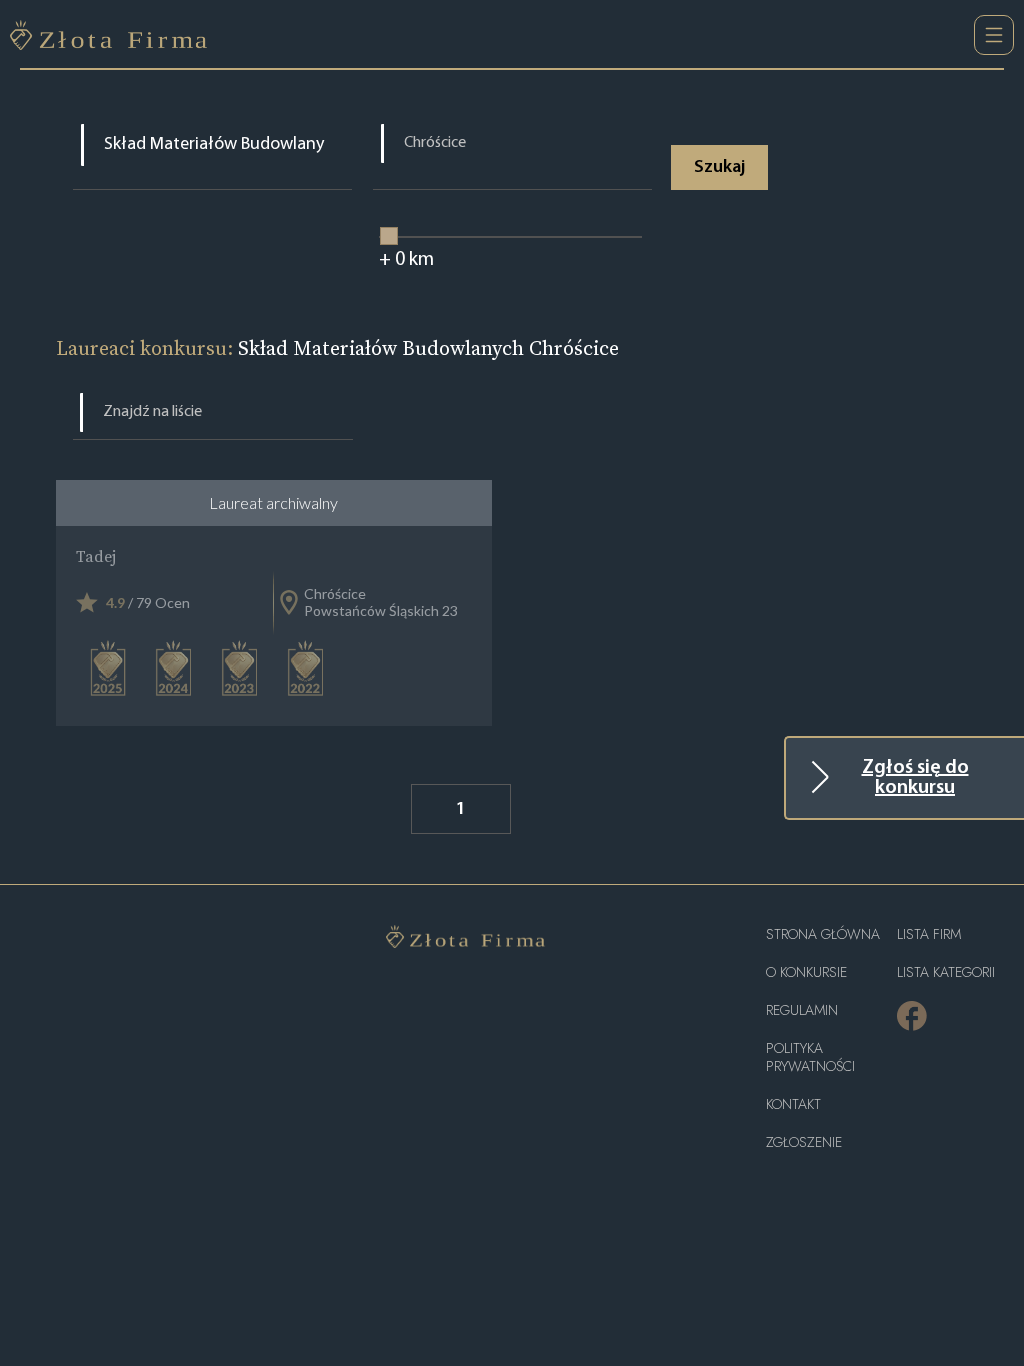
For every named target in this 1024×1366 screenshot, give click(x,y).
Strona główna (823, 934)
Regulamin (802, 1010)
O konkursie (806, 972)
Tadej (96, 556)
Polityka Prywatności (810, 1057)
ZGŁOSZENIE (804, 1142)
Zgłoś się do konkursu (915, 778)
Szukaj (719, 168)
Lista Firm (929, 934)
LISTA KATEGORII (946, 972)
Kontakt (793, 1104)
